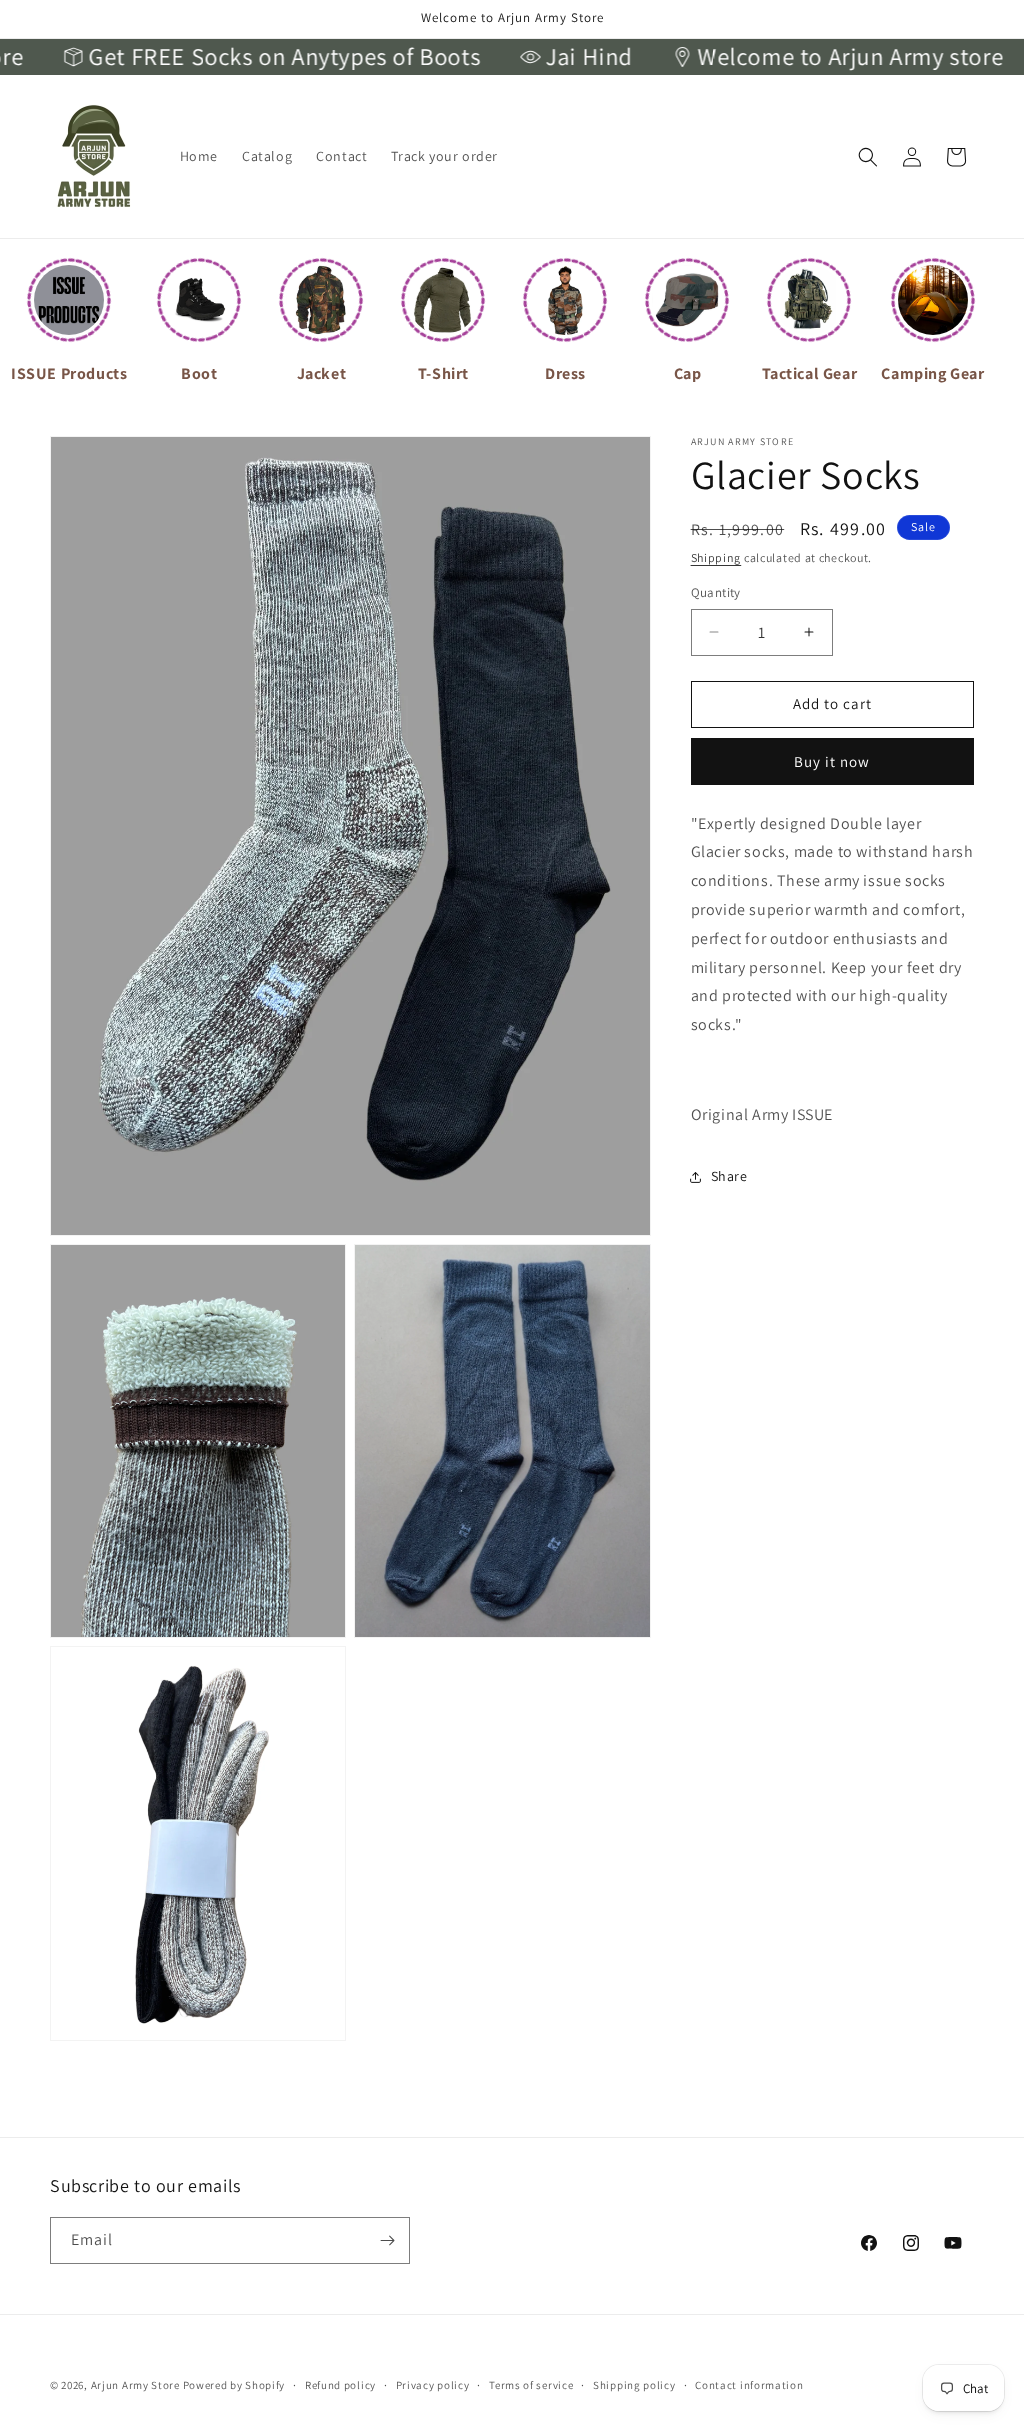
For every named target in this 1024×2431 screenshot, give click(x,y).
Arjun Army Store (135, 2385)
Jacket (322, 373)
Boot (199, 373)
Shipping (716, 557)
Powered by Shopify (234, 2385)
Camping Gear (932, 373)
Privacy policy (433, 2385)
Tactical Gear (810, 373)
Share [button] (729, 1176)
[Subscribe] (387, 2240)
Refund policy (340, 2385)
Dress (565, 373)
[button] (868, 157)
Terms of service (531, 2385)
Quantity (716, 592)
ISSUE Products (69, 373)
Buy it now (832, 761)
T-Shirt (443, 373)
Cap (688, 373)
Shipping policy (634, 2385)
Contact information (749, 2385)
